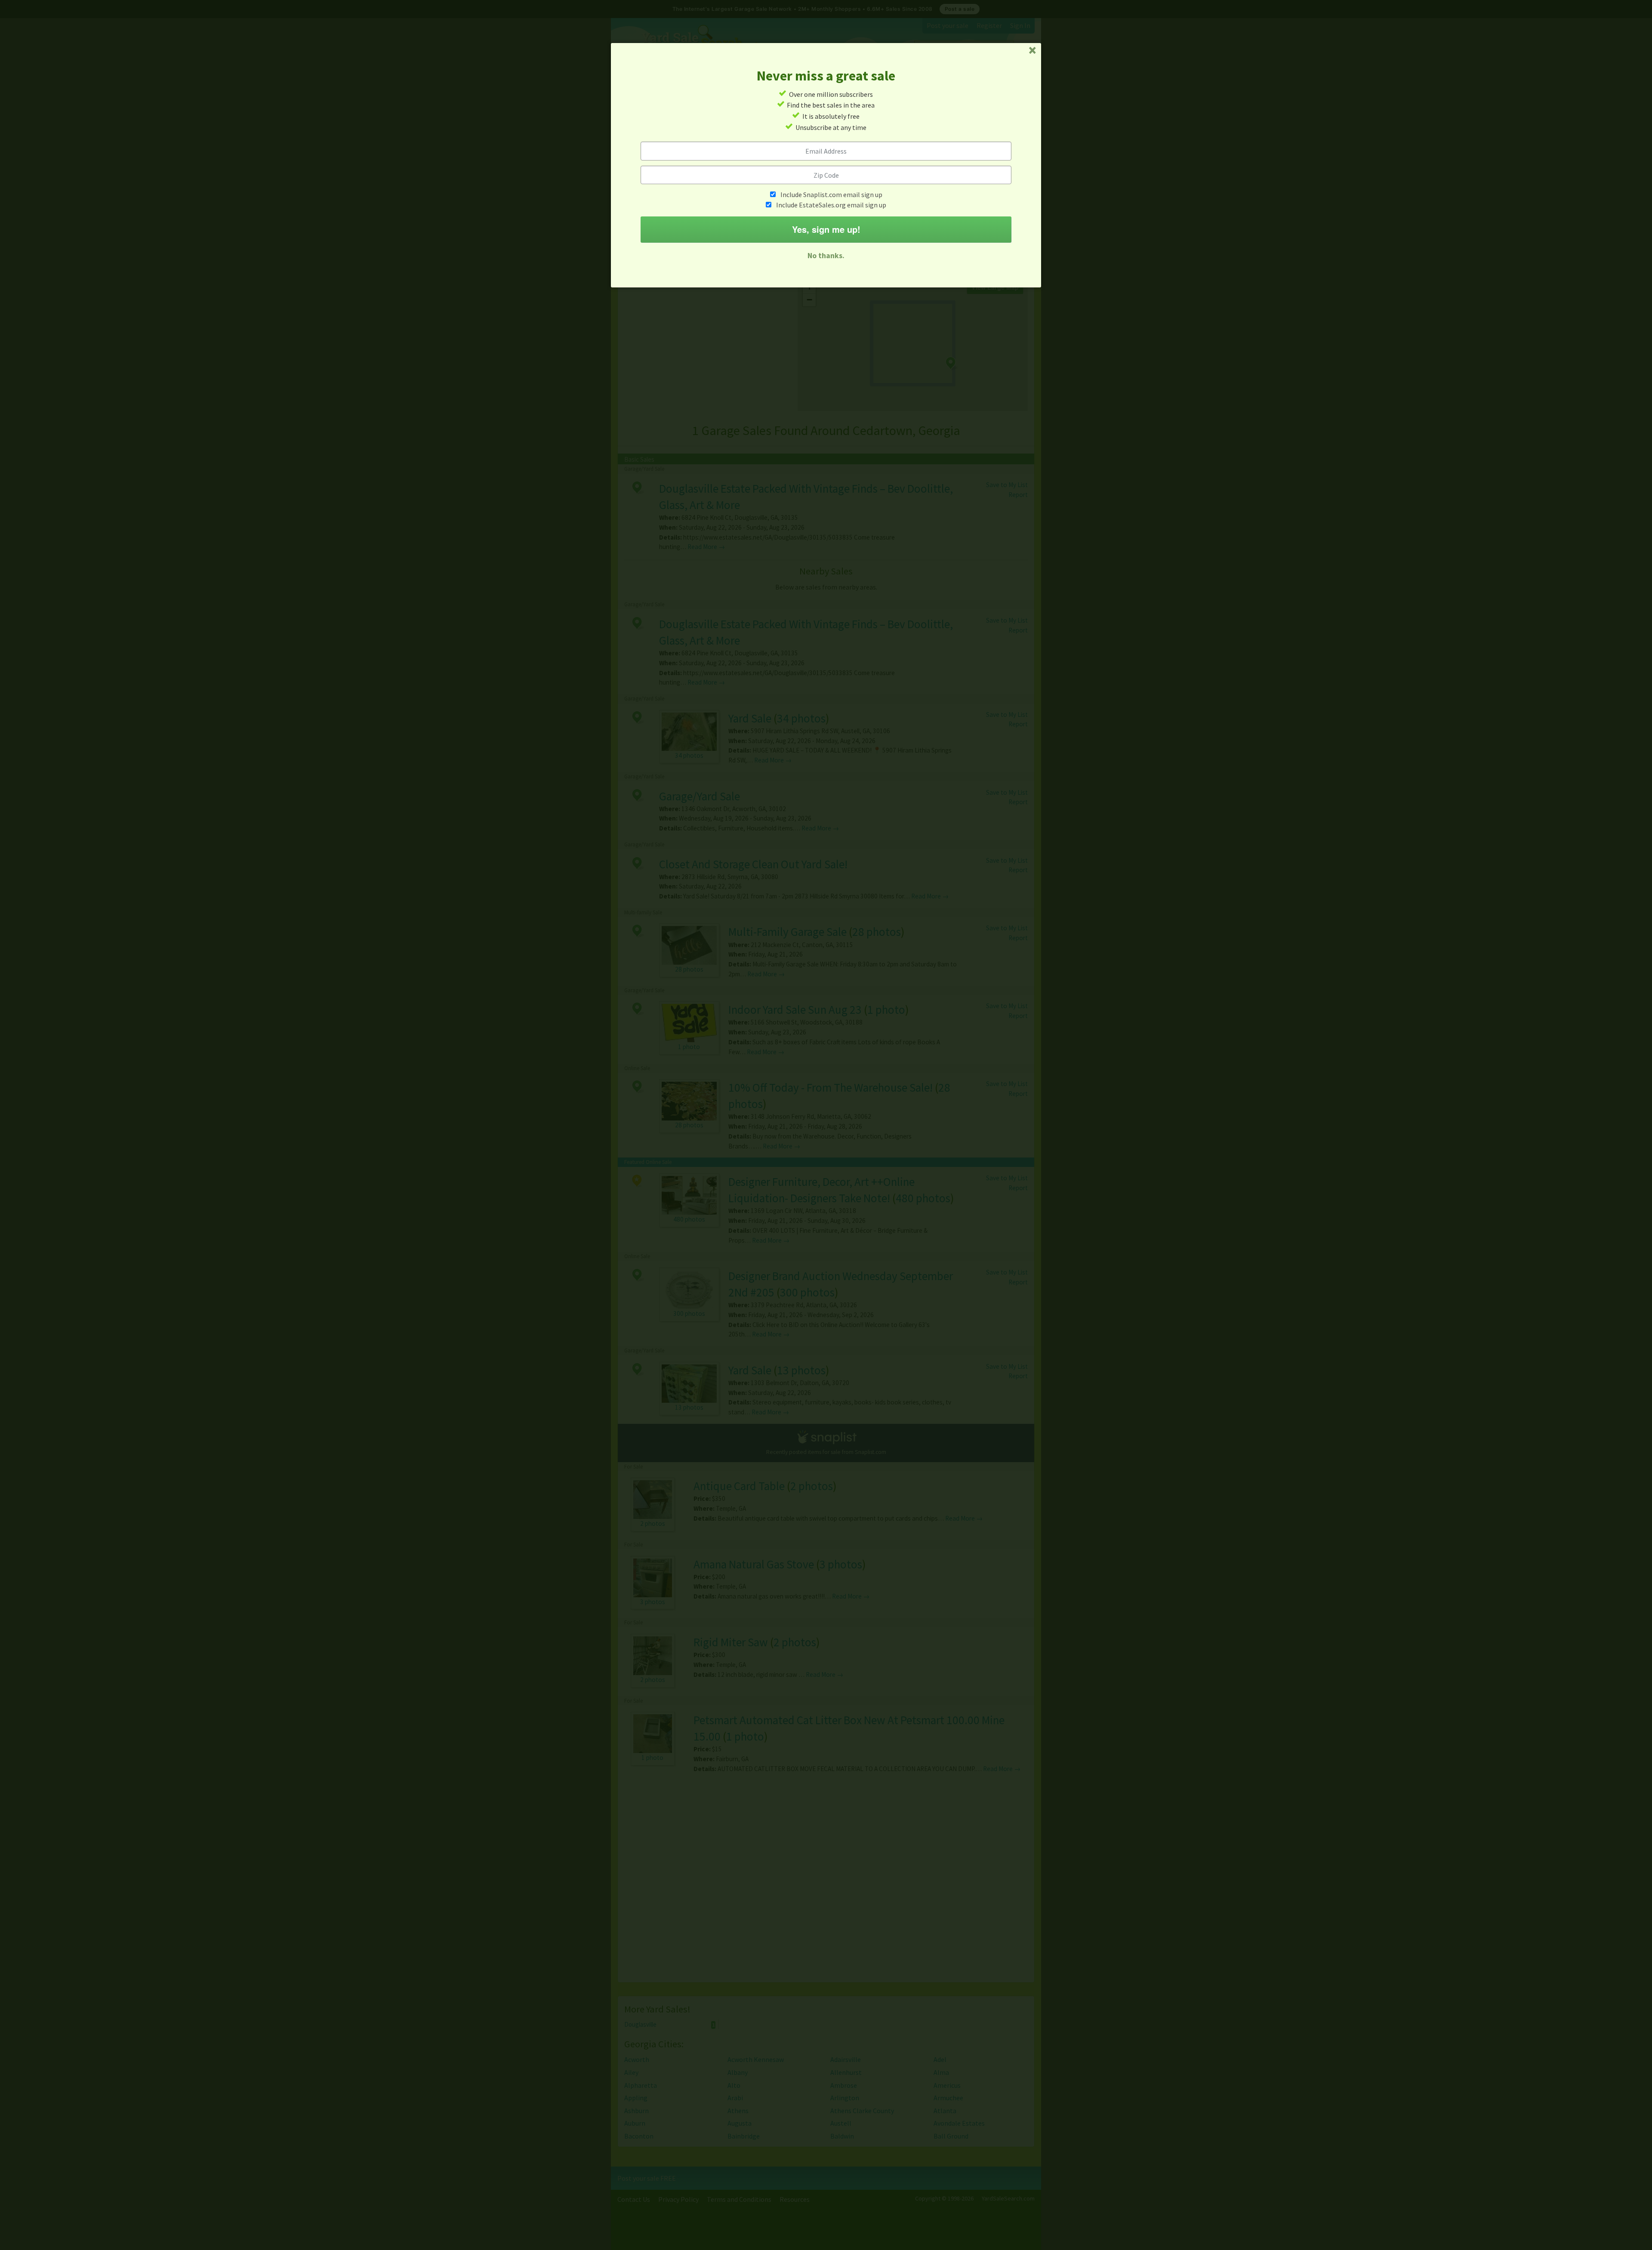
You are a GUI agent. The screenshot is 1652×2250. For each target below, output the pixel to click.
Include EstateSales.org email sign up (831, 205)
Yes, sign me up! (826, 229)
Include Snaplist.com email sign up (831, 194)
